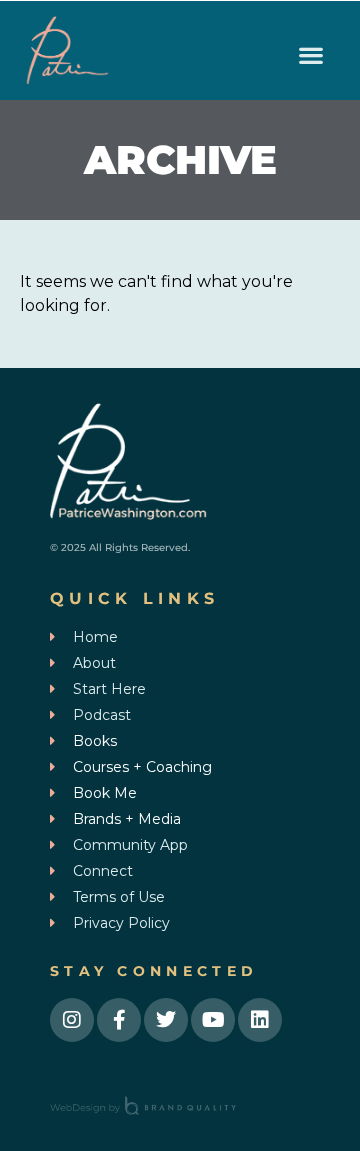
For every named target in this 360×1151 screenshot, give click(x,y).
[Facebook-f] (119, 1020)
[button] (310, 55)
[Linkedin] (260, 1020)
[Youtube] (213, 1020)
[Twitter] (166, 1020)
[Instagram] (72, 1020)
